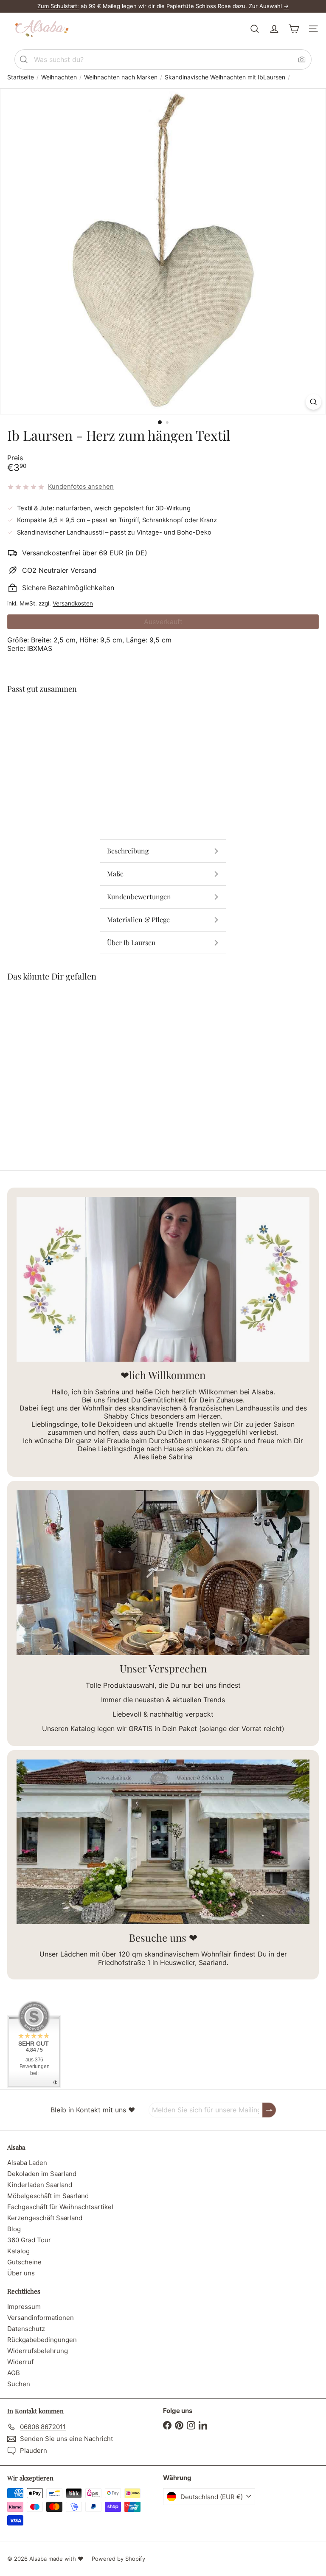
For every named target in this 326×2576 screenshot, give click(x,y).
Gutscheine (24, 2262)
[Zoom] (313, 402)
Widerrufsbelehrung (38, 2351)
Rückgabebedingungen (42, 2340)
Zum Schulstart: (58, 6)
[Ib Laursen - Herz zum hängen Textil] (163, 729)
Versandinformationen (41, 2318)
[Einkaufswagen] (294, 29)
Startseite (21, 77)
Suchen (19, 2384)
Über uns (21, 2273)
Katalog (18, 2251)
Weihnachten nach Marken (121, 77)
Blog (14, 2229)
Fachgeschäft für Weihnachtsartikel (60, 2207)
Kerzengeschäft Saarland (45, 2218)
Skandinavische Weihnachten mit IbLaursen (225, 77)
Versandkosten (73, 603)
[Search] (24, 59)
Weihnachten (59, 77)
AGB (14, 2373)
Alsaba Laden (27, 2163)
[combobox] (163, 59)
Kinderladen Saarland (40, 2185)
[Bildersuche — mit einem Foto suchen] (302, 59)
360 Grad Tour (29, 2240)
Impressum (24, 2307)
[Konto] (274, 29)
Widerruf (20, 2362)
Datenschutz (26, 2329)
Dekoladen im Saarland (42, 2174)
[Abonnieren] (269, 2110)
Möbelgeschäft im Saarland (48, 2196)
